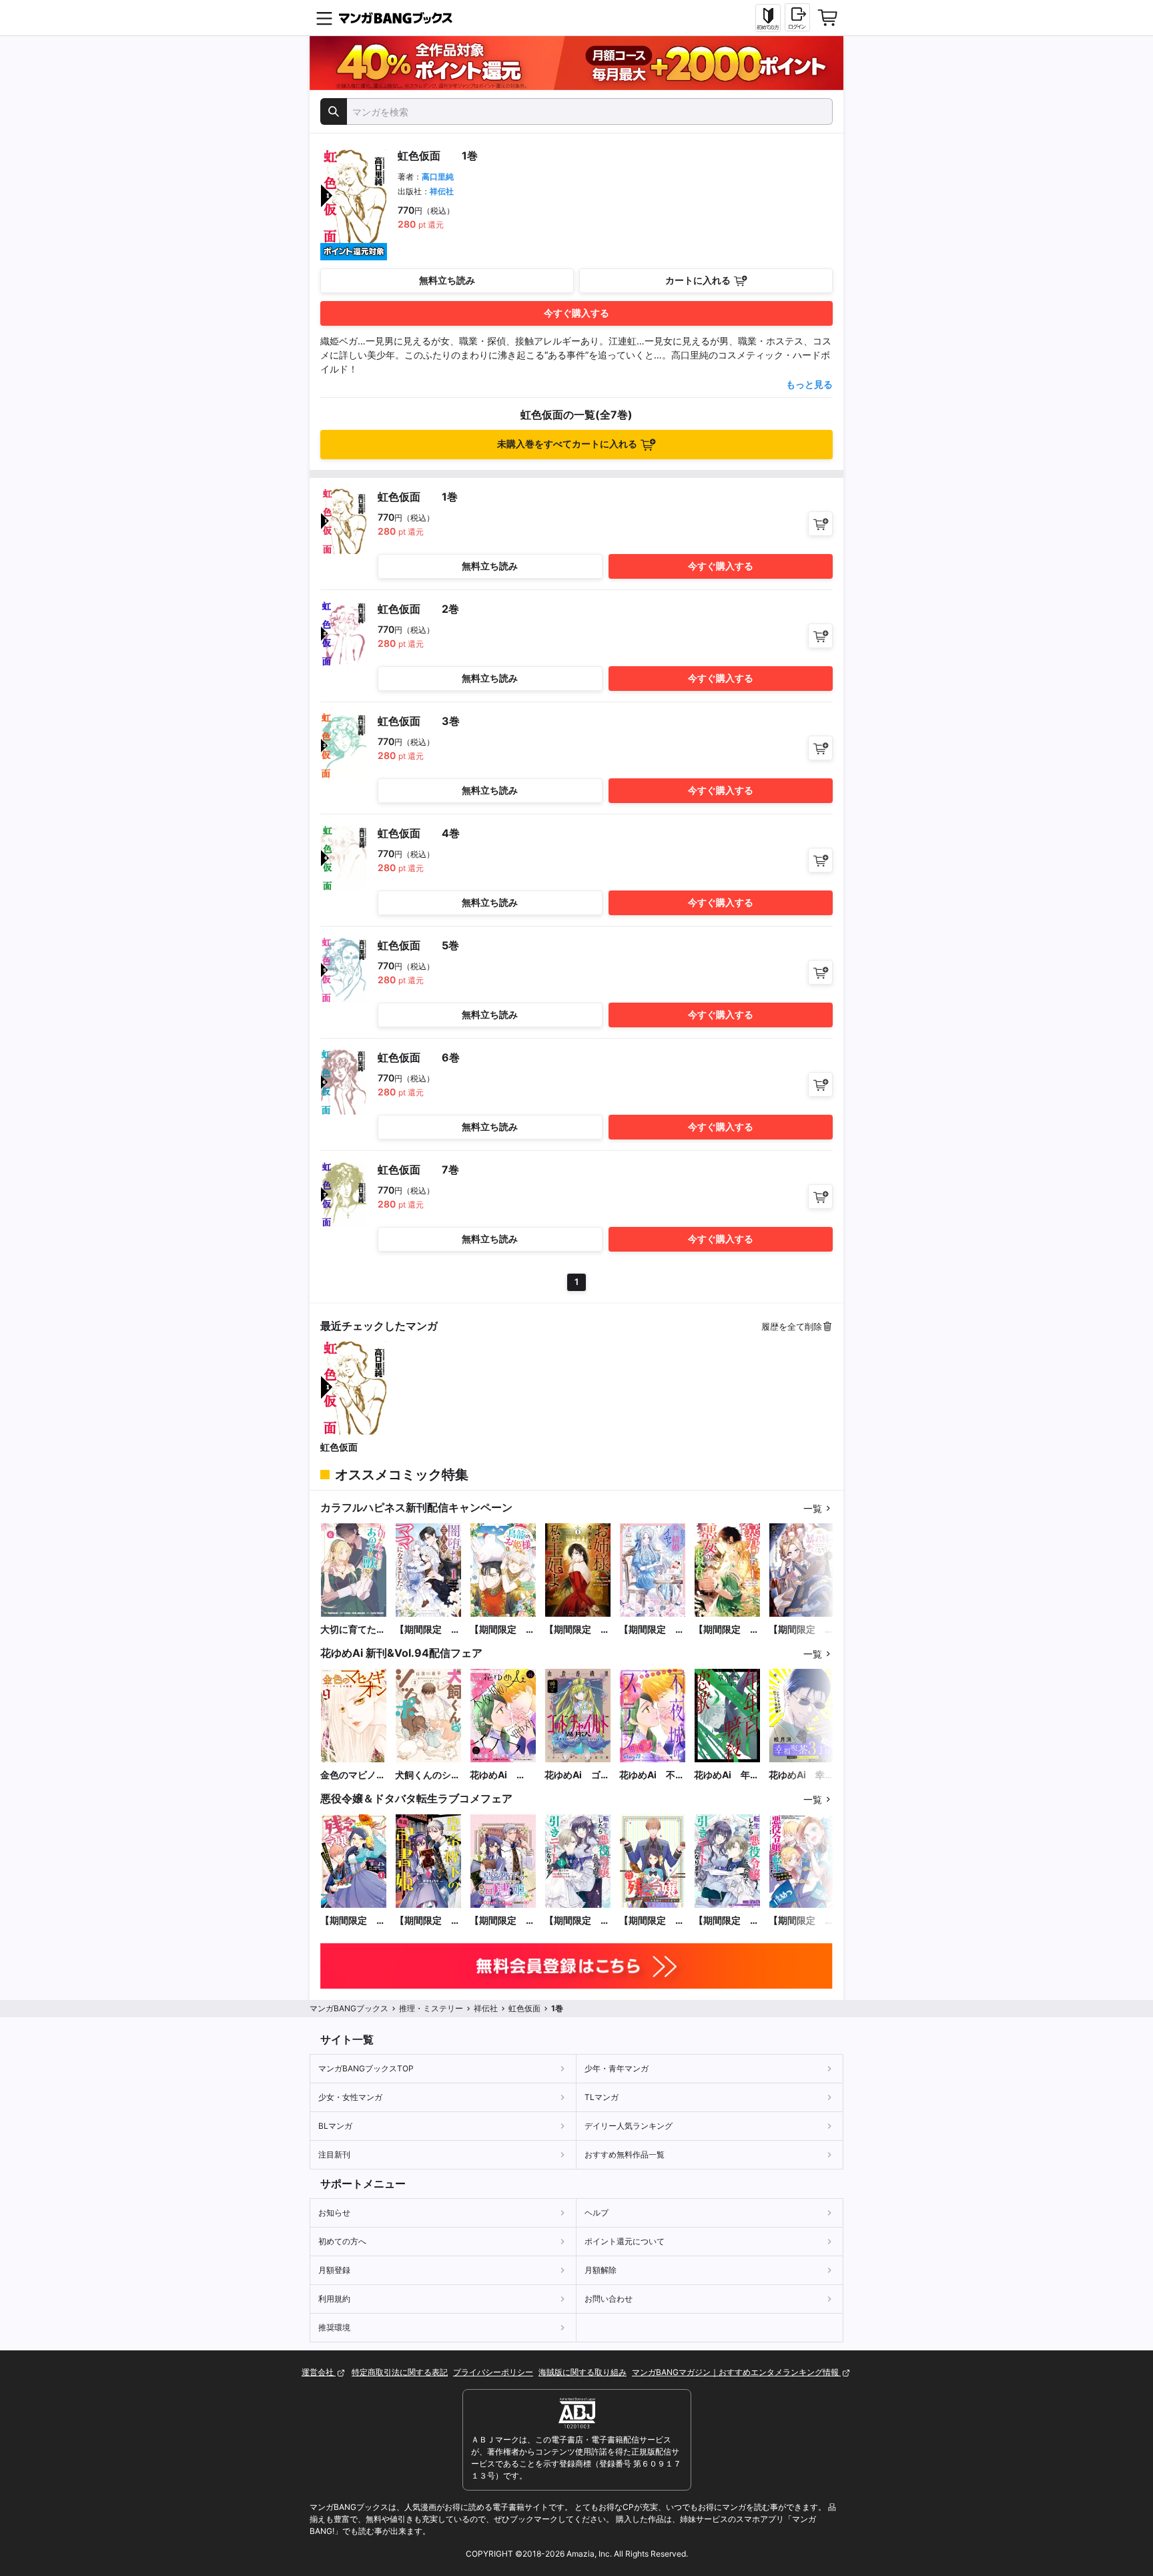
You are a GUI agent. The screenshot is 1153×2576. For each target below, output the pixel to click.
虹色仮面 (339, 1447)
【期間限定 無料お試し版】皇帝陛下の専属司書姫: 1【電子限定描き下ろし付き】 (428, 1921)
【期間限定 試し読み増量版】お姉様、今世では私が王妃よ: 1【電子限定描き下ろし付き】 (577, 1630)
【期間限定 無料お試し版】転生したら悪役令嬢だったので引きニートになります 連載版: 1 (727, 1921)
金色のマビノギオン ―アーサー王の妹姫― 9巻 (353, 1775)
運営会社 (319, 2372)
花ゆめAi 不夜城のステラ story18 (652, 1775)
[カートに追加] (820, 524)
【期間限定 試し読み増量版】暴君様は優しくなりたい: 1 (801, 1630)
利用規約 (334, 2299)
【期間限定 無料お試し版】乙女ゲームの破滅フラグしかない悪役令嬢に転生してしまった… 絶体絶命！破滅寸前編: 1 (801, 1921)
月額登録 (334, 2270)
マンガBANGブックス (349, 2008)
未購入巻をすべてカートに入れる (567, 444)
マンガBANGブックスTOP (366, 2068)
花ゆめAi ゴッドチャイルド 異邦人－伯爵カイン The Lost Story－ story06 (577, 1775)
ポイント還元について (625, 2241)
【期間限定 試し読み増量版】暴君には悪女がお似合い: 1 (727, 1630)
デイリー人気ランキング (629, 2126)
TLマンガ (602, 2097)
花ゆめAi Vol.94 (493, 1775)
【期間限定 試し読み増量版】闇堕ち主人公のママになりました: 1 (428, 1630)
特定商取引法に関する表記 (400, 2372)
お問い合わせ (609, 2299)
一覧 (813, 1508)
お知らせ (334, 2213)
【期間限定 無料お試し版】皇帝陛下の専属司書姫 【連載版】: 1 (502, 1921)
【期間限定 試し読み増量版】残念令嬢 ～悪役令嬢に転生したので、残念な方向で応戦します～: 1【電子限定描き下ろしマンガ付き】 (353, 1921)
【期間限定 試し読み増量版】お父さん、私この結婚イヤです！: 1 (652, 1630)
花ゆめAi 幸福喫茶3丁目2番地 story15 (801, 1775)
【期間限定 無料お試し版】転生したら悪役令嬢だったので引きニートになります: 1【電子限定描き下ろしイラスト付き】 (577, 1921)
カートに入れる (698, 280)
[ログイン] (797, 17)
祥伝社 (442, 191)
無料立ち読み (447, 280)
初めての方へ (342, 2241)
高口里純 (438, 177)
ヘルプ (597, 2213)
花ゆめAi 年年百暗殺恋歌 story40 (727, 1775)
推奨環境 (334, 2327)
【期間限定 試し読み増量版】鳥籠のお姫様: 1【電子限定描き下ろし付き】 (502, 1630)
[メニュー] (324, 18)
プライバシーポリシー (493, 2372)
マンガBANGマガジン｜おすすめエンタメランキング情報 (736, 2372)
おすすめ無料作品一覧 (625, 2154)
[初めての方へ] (768, 18)
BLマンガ (335, 2126)
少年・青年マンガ (617, 2068)
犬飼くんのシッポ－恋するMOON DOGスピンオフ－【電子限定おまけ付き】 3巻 (428, 1775)
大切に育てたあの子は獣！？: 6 (354, 1630)
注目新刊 (334, 2154)
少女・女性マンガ (350, 2097)
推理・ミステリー (431, 2008)
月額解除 (601, 2270)
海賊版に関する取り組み (583, 2372)
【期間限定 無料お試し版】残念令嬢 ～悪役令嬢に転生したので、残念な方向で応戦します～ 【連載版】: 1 (652, 1921)
